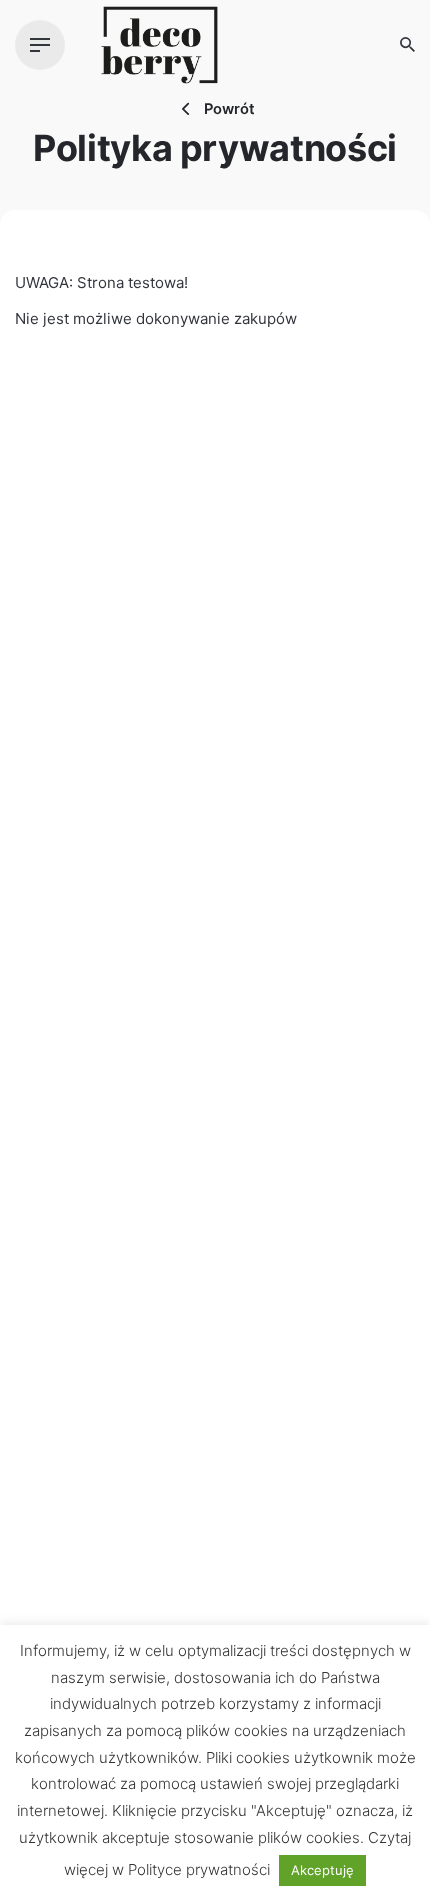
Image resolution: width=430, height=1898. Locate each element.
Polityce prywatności (199, 1869)
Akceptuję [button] (322, 1870)
